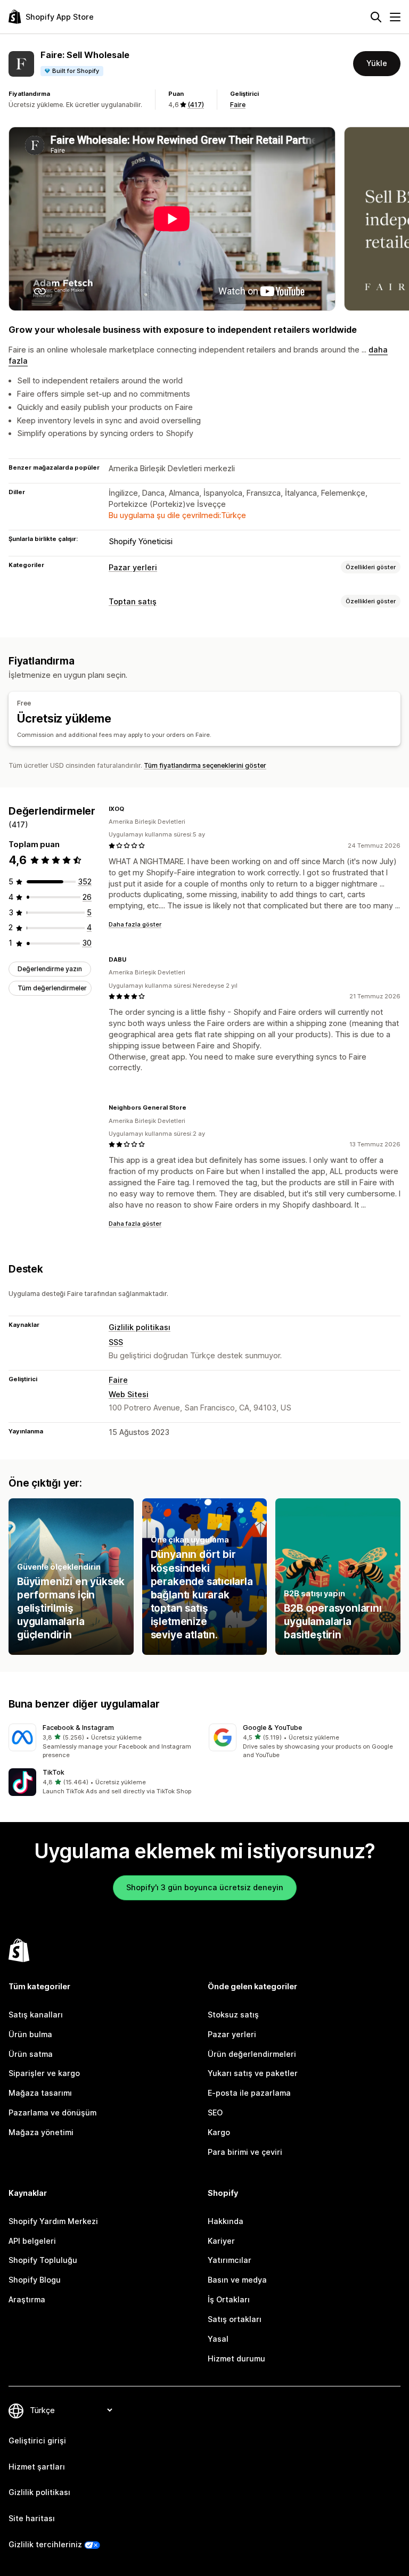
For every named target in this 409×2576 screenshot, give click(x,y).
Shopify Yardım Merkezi (53, 2221)
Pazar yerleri (133, 567)
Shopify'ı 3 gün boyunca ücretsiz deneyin (205, 1887)
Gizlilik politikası (140, 1327)
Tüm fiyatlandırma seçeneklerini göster (205, 765)
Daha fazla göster (135, 924)
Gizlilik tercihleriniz (45, 2544)
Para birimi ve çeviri (245, 2152)
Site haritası (32, 2518)
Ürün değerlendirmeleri (252, 2054)
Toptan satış (133, 601)
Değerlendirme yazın (50, 969)
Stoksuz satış (233, 2015)
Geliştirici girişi (37, 2440)
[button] (104, 1742)
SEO (215, 2113)
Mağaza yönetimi (41, 2132)
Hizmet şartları (37, 2467)
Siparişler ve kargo (44, 2073)
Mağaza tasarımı (40, 2093)
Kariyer (221, 2241)
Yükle (377, 63)
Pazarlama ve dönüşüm (52, 2113)
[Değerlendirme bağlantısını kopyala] (130, 809)
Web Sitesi (129, 1394)
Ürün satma (31, 2054)
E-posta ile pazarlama (249, 2093)
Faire (238, 105)
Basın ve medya (237, 2280)
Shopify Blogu (35, 2280)
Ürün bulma (30, 2034)
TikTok (54, 1772)
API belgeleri (32, 2241)
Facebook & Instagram (78, 1728)
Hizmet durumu (236, 2358)
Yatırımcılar (230, 2260)
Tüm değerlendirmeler (52, 988)
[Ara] (376, 17)
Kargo (219, 2132)
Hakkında (226, 2221)
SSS (116, 1342)
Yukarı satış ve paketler (253, 2073)
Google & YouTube (272, 1728)
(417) (196, 105)
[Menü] (395, 17)
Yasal (218, 2339)
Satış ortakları (235, 2319)
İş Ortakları (229, 2299)
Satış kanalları (36, 2015)
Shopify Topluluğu (43, 2260)
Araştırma (27, 2299)
